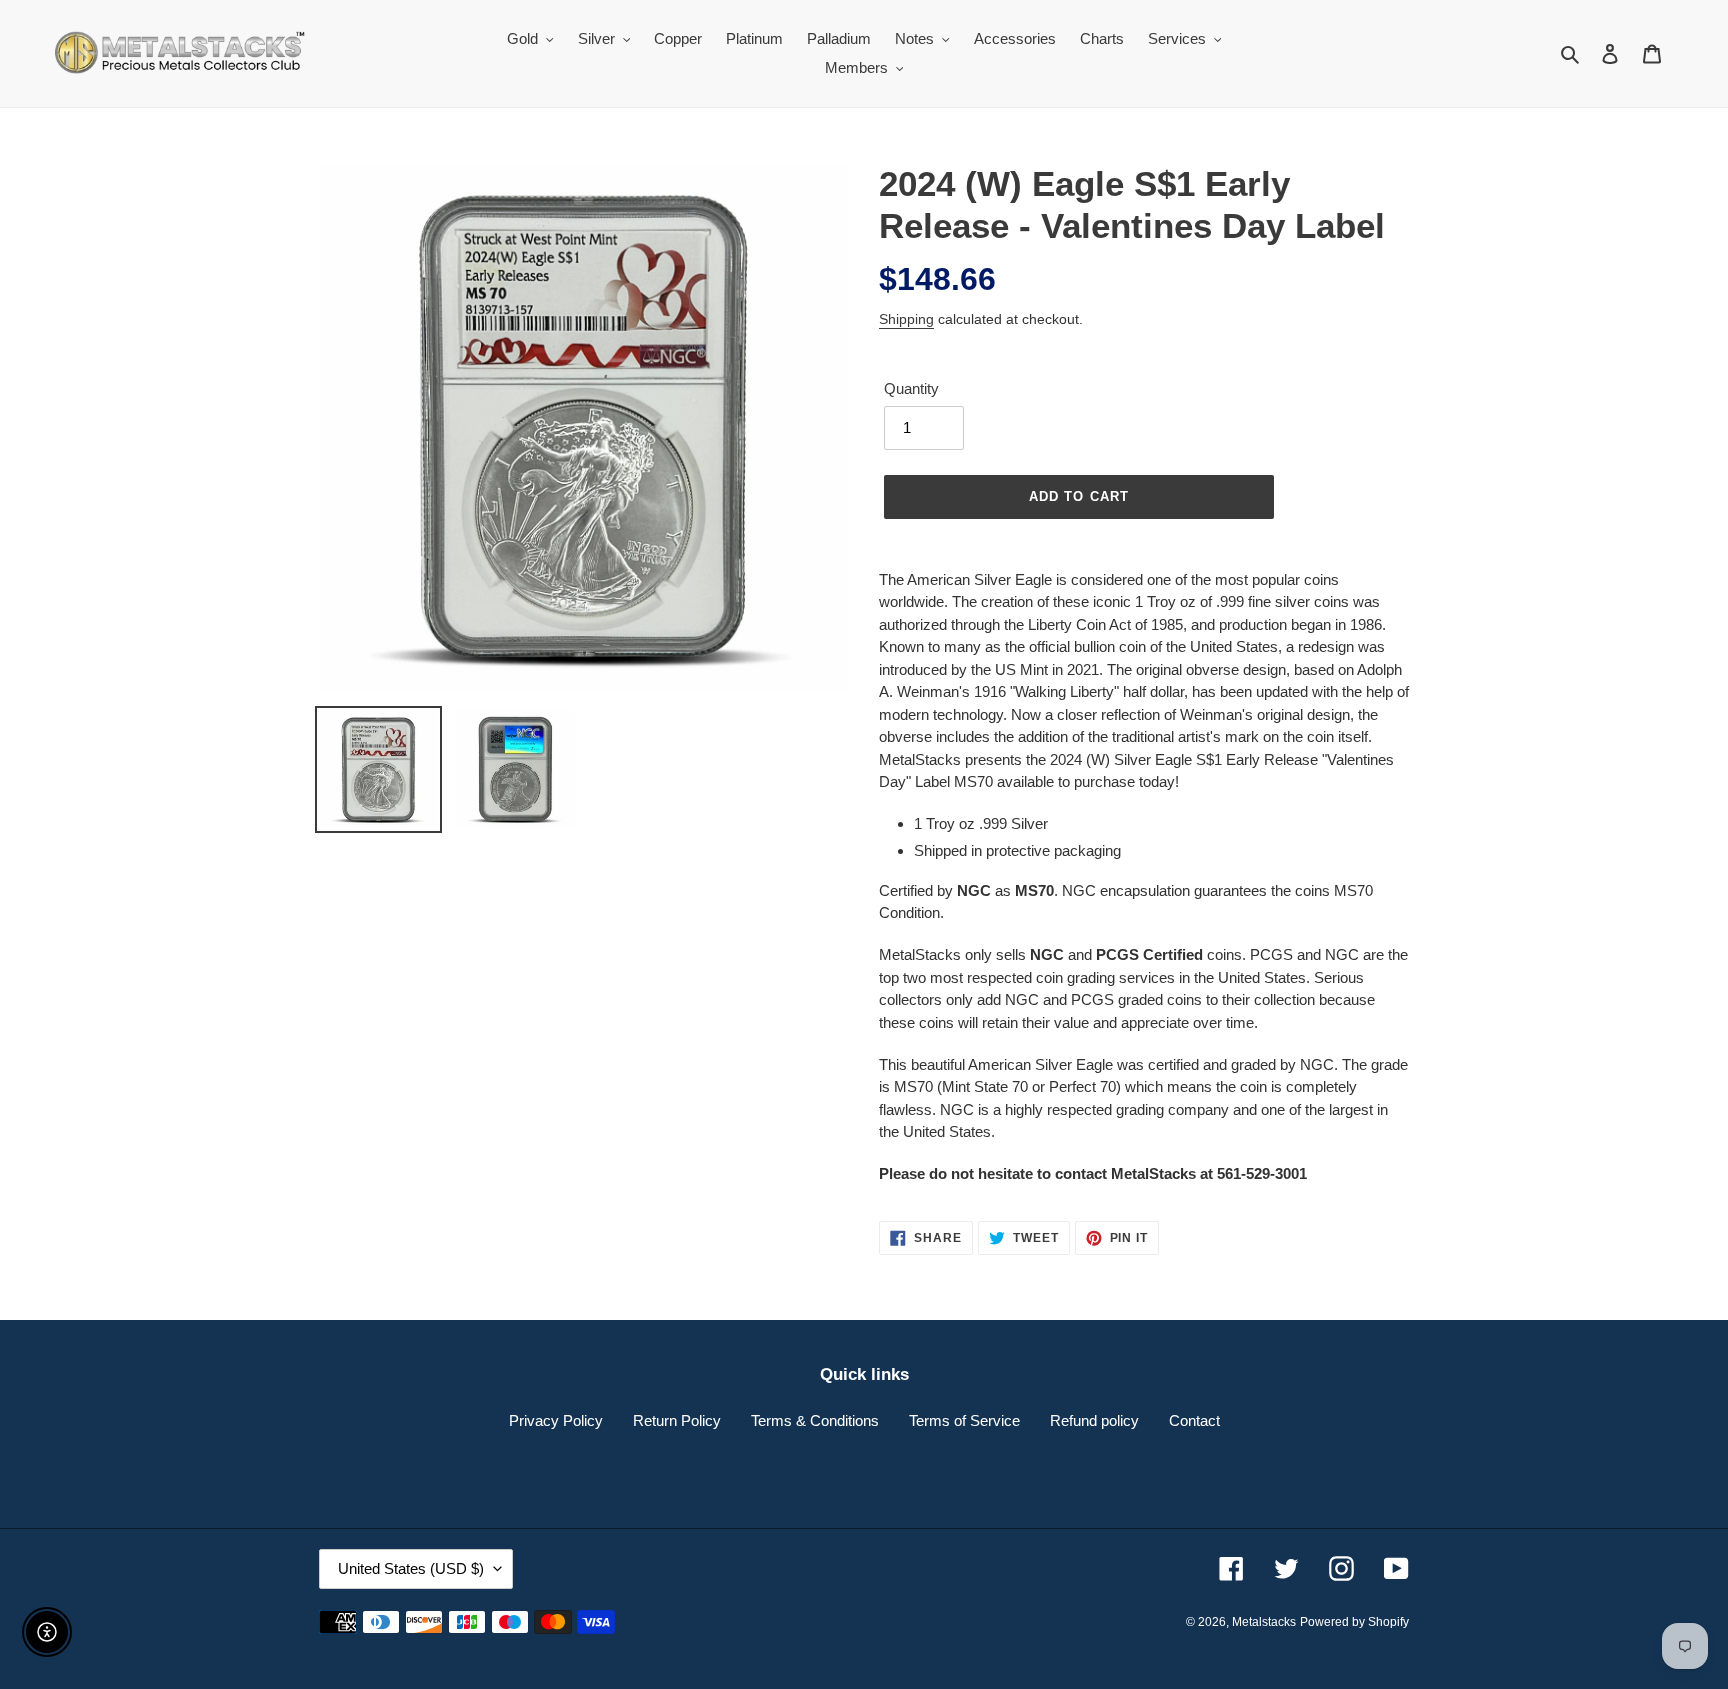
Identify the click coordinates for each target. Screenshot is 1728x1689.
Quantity (911, 388)
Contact (1194, 1420)
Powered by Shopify (1354, 1622)
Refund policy (1094, 1420)
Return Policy (677, 1420)
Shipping (906, 319)
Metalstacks (1264, 1622)
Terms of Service (964, 1420)
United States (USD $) (411, 1568)
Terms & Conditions (815, 1420)
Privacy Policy (556, 1420)
